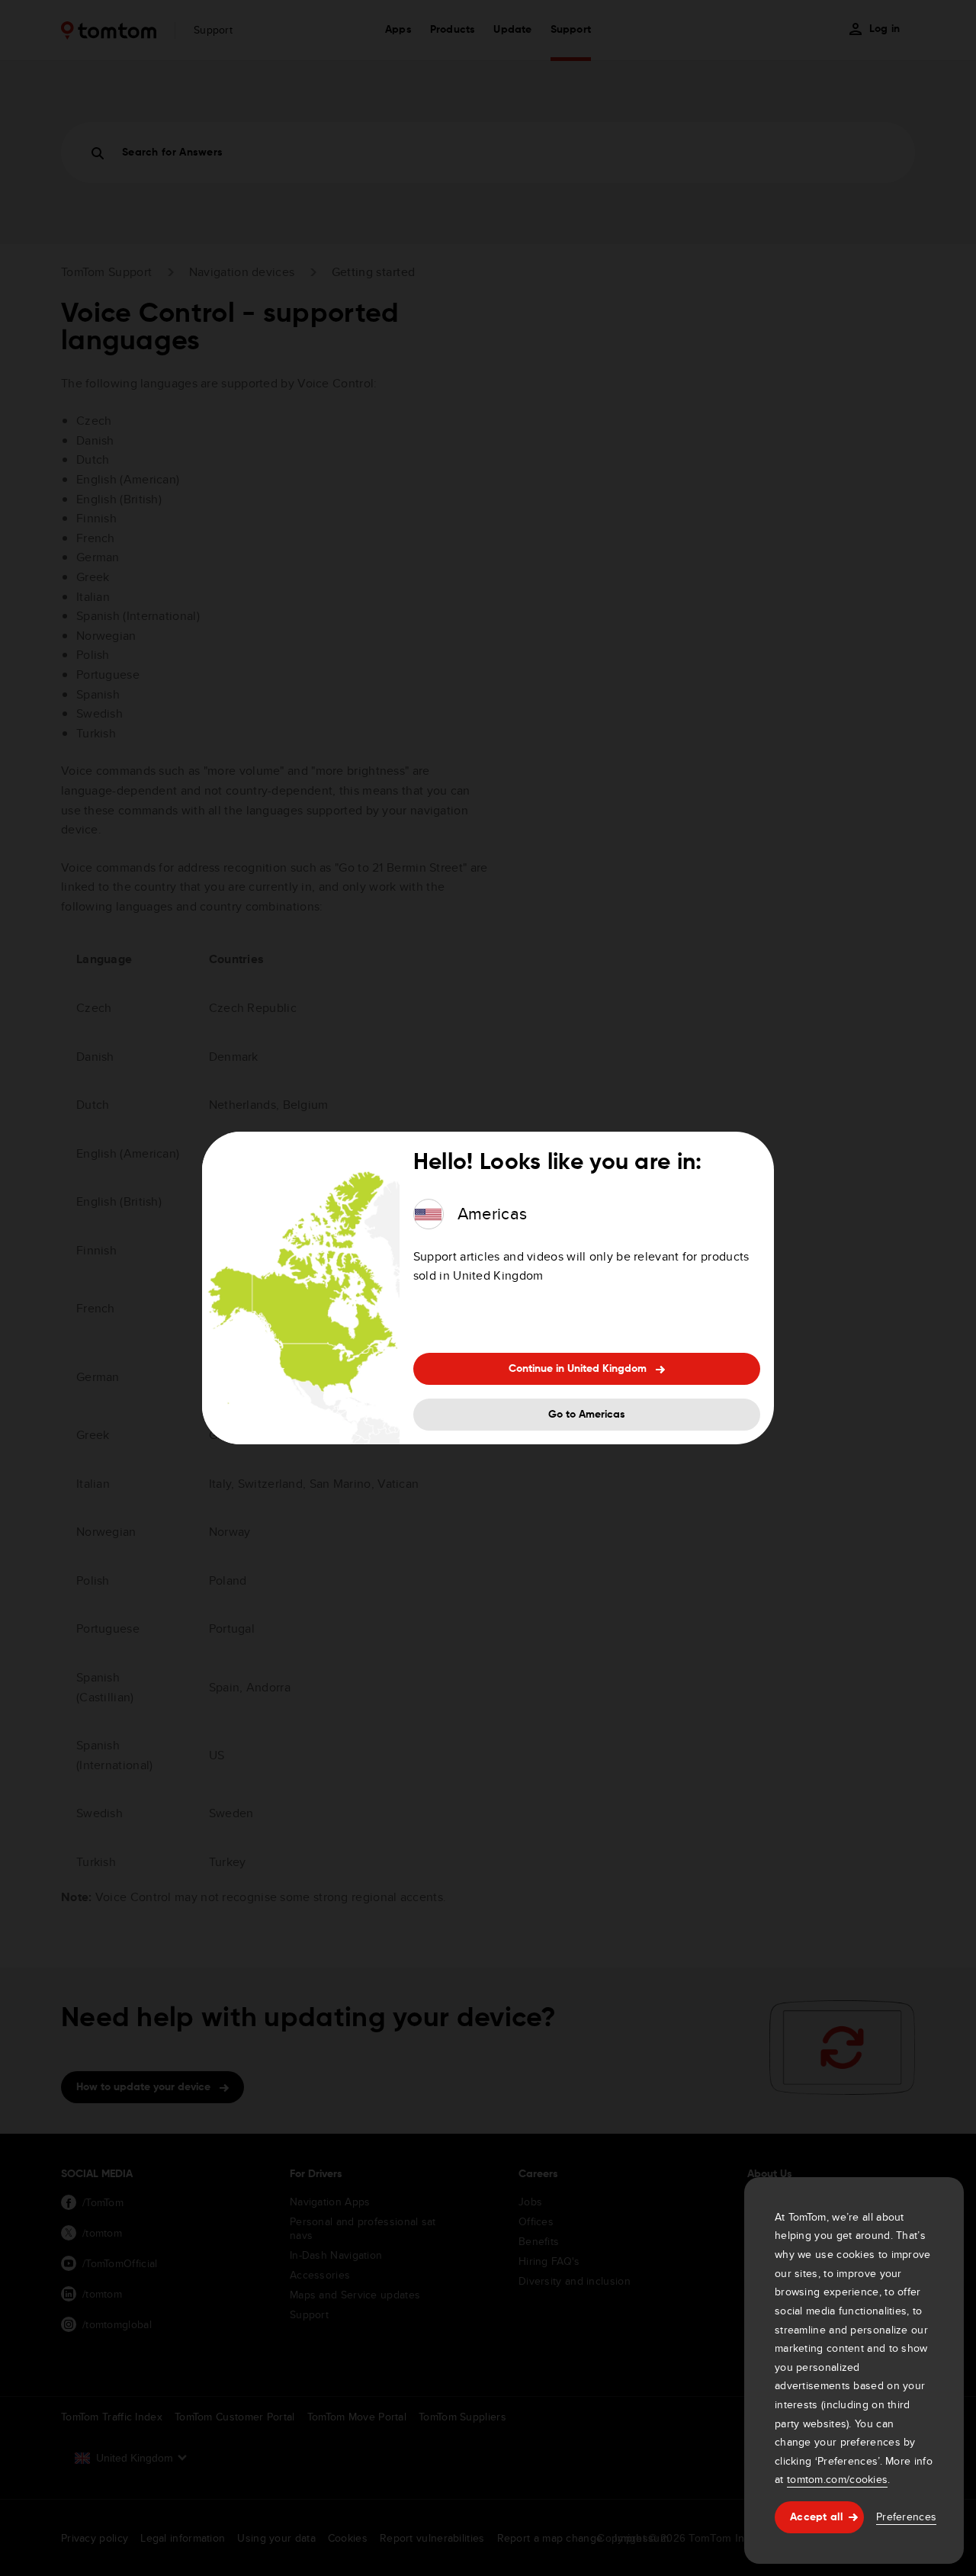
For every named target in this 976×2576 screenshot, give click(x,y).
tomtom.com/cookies (837, 2479)
